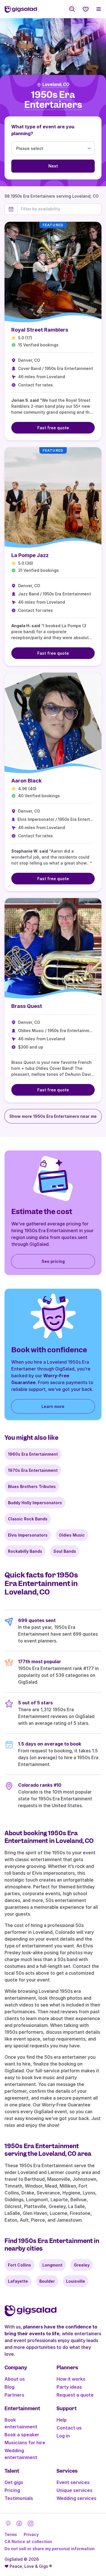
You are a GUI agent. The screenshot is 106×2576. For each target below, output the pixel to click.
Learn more (53, 1406)
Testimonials (19, 2498)
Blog (9, 2387)
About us (15, 2379)
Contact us (69, 2428)
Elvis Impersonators (28, 1535)
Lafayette (18, 2281)
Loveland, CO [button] (56, 85)
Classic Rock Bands (28, 1519)
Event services (73, 2482)
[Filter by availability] (59, 209)
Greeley (82, 2265)
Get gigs (14, 2482)
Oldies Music (72, 1535)
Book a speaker (22, 2435)
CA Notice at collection (28, 2542)
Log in (63, 2436)
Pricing (12, 2490)
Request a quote (75, 2395)
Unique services (74, 2490)
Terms (11, 2534)
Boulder (47, 2281)
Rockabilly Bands (25, 1551)
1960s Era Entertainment (33, 1454)
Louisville (76, 2281)
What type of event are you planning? (43, 130)
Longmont (52, 2265)
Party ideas (69, 2387)
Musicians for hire (25, 2443)
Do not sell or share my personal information (50, 2549)
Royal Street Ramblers (40, 330)
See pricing (53, 1261)
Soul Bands (65, 1551)
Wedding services (76, 2498)
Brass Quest (27, 1006)
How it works (71, 2379)
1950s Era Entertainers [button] (53, 100)
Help (62, 2420)
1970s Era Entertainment (33, 1470)
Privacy (31, 2534)
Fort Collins (20, 2265)
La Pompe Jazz (30, 555)
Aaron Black (26, 781)
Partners (14, 2395)
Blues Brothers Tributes (32, 1486)
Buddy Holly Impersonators (35, 1503)
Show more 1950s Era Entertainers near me (53, 1116)
